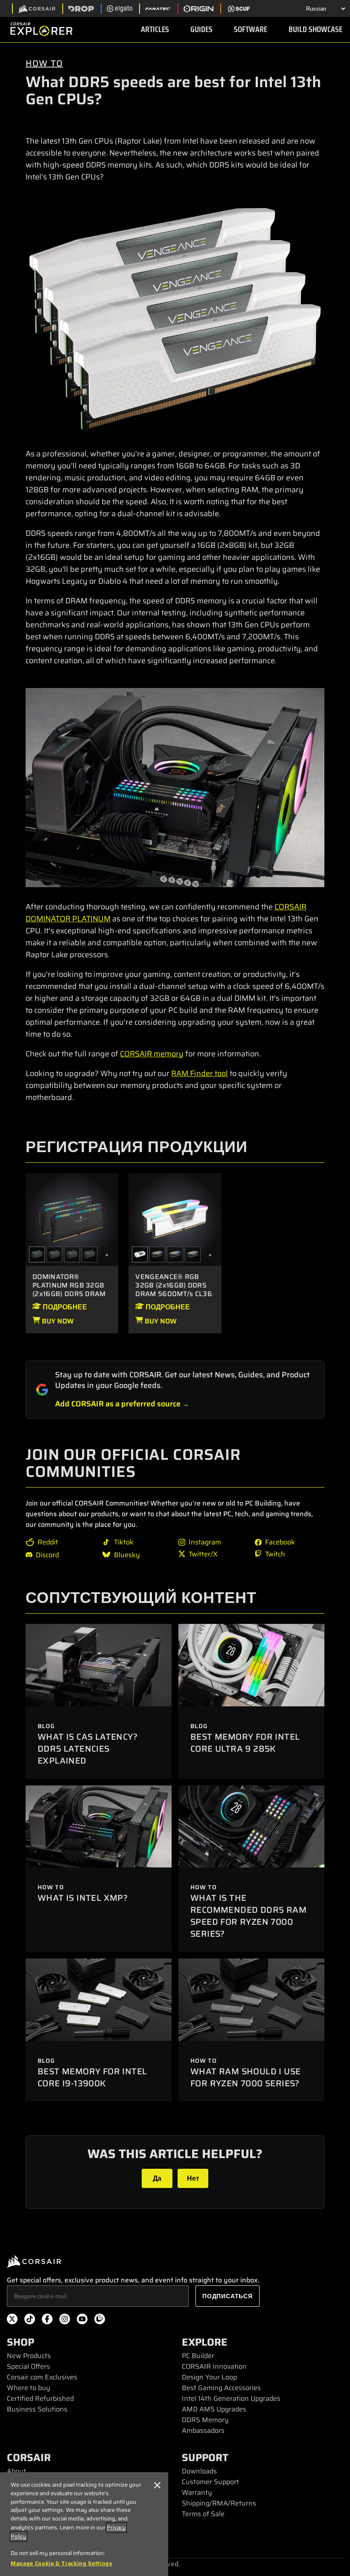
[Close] (157, 2485)
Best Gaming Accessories (221, 2388)
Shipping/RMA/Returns (219, 2503)
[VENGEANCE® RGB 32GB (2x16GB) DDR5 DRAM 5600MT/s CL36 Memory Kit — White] (175, 1219)
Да (157, 2178)
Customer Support (210, 2482)
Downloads (199, 2471)
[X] (12, 2320)
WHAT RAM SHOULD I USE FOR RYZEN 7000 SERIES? (245, 2077)
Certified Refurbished (40, 2398)
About (16, 2471)
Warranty (197, 2492)
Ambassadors (203, 2430)
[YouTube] (82, 2320)
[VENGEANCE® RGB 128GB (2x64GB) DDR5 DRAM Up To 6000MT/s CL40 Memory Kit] (157, 1254)
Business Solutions (37, 2409)
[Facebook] (47, 2320)
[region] (84, 2524)
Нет (193, 2178)
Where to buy (29, 2388)
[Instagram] (65, 2320)
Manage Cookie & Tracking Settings (62, 2564)
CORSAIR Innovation (214, 2366)
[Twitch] (100, 2320)
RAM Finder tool (200, 1073)
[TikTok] (30, 2320)
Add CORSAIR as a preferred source (118, 1404)
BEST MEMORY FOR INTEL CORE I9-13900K (92, 2077)
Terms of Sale (203, 2514)
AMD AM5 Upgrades (214, 2409)
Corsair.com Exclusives (42, 2377)
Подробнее (64, 1307)
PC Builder (198, 2356)
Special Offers (28, 2366)
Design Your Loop (209, 2377)
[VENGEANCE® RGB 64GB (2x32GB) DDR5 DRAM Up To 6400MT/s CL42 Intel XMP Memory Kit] (193, 1254)
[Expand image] (175, 319)
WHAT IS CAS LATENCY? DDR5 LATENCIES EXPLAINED (87, 1749)
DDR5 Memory (205, 2420)
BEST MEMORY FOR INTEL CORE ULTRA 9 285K (245, 1743)
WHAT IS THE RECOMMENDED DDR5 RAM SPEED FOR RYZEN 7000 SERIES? (248, 1916)
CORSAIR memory (152, 1054)
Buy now (57, 1321)
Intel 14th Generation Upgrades (231, 2398)
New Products (29, 2356)
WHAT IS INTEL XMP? (83, 1898)
